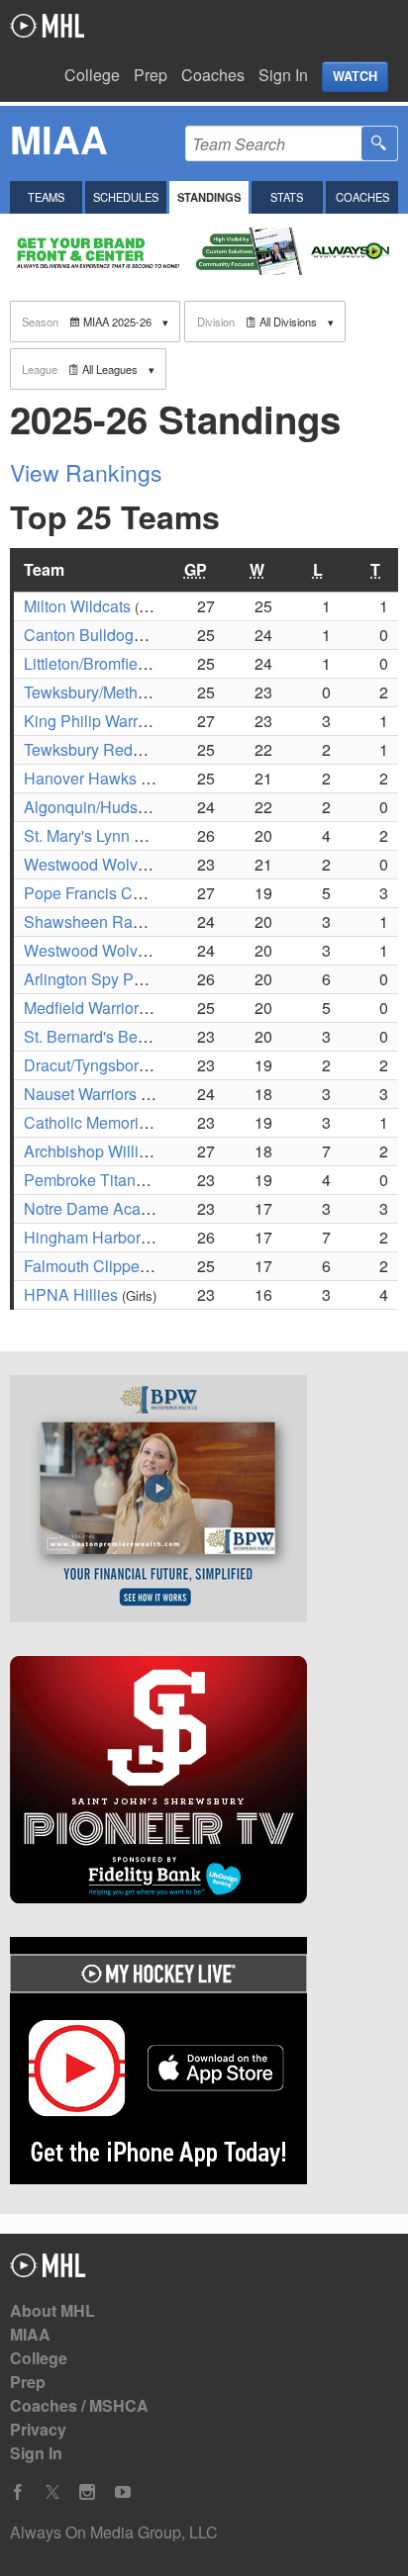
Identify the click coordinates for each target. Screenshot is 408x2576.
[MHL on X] (52, 2492)
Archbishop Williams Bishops (127, 1151)
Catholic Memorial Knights (116, 1122)
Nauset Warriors (80, 1094)
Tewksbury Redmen (94, 749)
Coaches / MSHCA (79, 2405)
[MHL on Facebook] (18, 2492)
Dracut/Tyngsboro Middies (115, 1065)
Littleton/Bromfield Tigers (111, 663)
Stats (287, 197)
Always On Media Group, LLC (114, 2532)
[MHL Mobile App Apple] (204, 2064)
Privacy (38, 2429)
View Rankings (86, 472)
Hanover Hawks (80, 778)
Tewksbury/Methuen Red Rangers (143, 692)
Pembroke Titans (84, 1180)
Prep (151, 75)
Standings (209, 197)
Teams (46, 197)
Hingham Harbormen (98, 1237)
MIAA (30, 2334)
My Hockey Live (47, 26)
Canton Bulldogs (83, 635)
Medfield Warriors (85, 1008)
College (92, 75)
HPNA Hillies (71, 1294)
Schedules (126, 197)
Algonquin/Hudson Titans (113, 807)
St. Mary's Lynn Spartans (110, 835)
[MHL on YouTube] (123, 2492)
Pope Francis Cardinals (106, 893)
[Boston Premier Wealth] (204, 1502)
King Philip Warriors (94, 721)
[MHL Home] (48, 2271)
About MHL (52, 2310)
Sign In (283, 75)
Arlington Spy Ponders (103, 979)
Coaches (213, 75)
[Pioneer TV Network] (204, 1783)
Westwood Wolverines (102, 864)
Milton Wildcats (77, 606)
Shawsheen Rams (89, 921)
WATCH (355, 76)
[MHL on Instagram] (87, 2492)
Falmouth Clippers (88, 1266)
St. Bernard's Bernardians (114, 1036)
